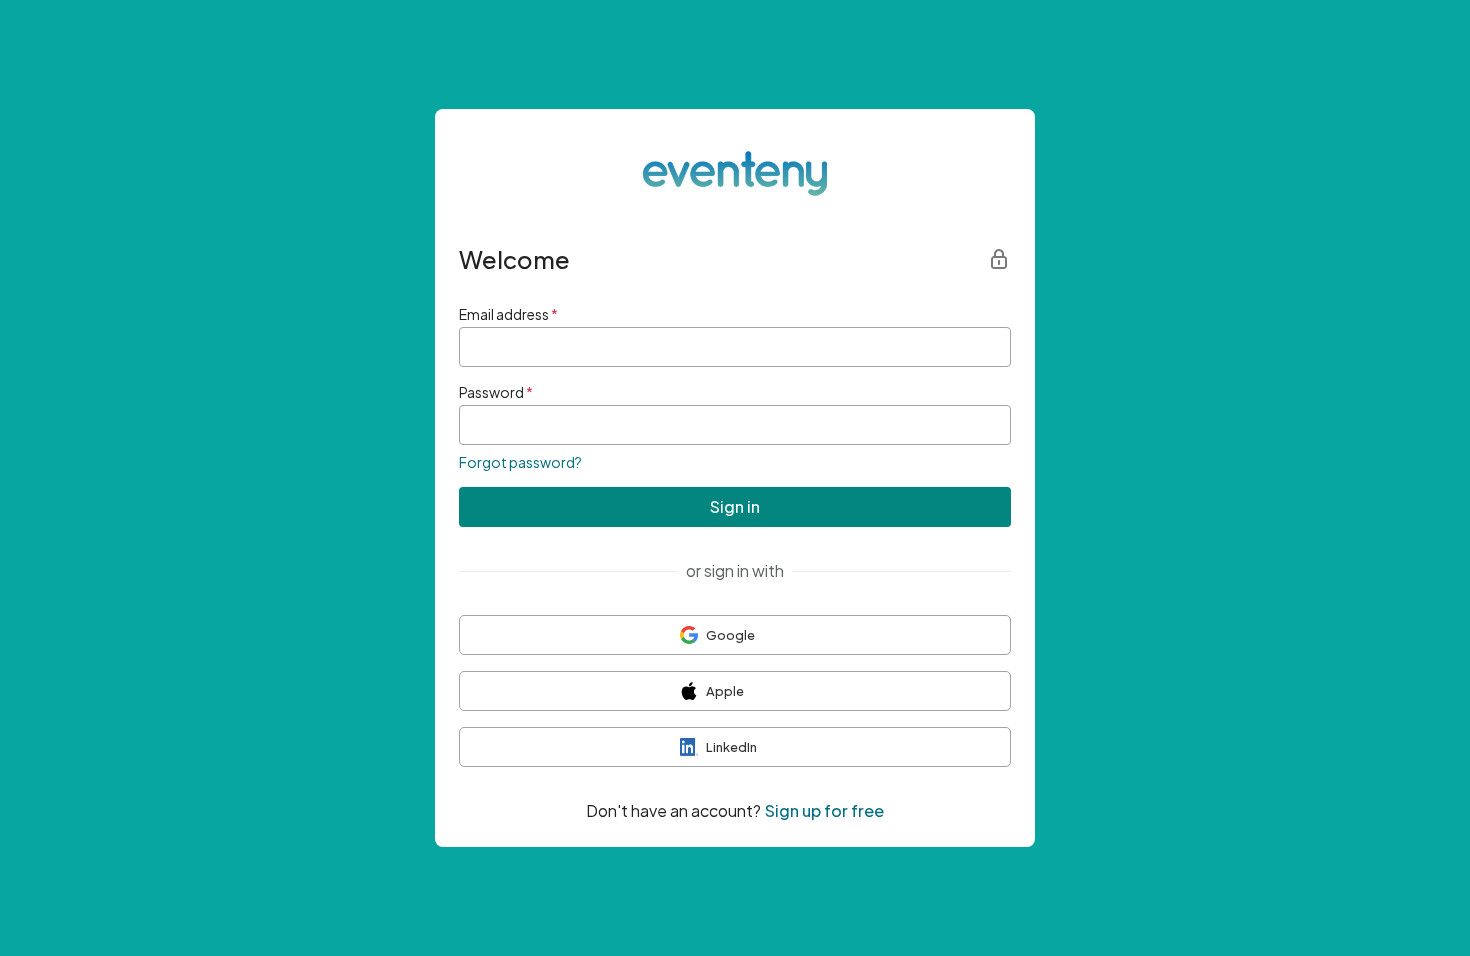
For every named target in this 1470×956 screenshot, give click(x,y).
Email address (508, 314)
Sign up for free (824, 810)
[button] (735, 635)
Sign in (735, 506)
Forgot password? (520, 462)
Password (496, 392)
